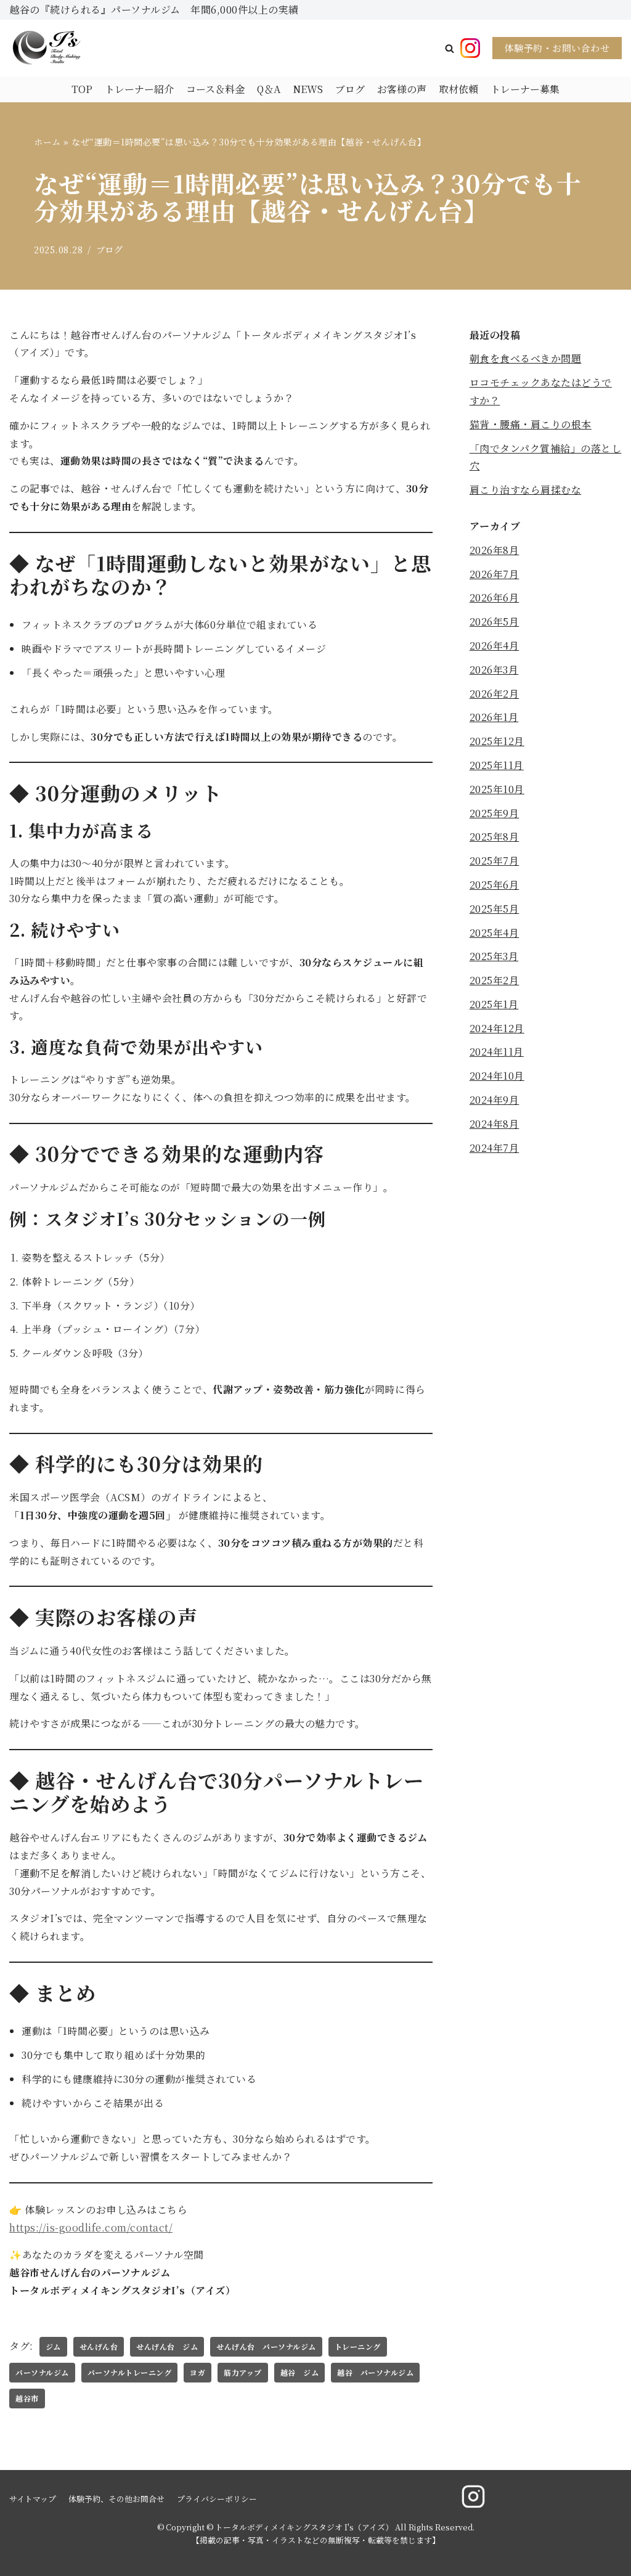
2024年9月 (495, 1100)
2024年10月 (497, 1076)
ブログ (350, 89)
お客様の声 (402, 89)
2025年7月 (495, 861)
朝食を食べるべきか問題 (526, 358)
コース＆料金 (215, 89)
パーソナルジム (42, 2372)
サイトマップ (33, 2499)
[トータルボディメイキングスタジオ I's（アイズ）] (46, 48)
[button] (450, 48)
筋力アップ (243, 2372)
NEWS (308, 89)
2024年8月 (495, 1124)
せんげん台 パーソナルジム (266, 2346)
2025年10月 (497, 789)
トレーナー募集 (525, 89)
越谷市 (27, 2398)
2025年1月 (494, 1004)
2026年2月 (495, 694)
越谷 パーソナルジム (375, 2372)
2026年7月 (495, 574)
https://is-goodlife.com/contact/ (91, 2228)
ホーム (47, 142)
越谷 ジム (300, 2372)
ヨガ (197, 2372)
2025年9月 (495, 813)
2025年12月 (497, 741)
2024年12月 (497, 1028)
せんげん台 (99, 2346)
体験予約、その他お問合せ (116, 2499)
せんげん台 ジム (167, 2346)
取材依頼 (458, 89)
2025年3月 (494, 956)
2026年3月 (494, 670)
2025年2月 (495, 980)
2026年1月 (494, 717)
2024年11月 (497, 1052)
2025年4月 (495, 933)
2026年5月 (495, 622)
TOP (82, 89)
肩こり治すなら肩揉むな (526, 490)
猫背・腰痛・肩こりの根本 (531, 424)
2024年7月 (495, 1148)
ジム (53, 2346)
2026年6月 (495, 597)
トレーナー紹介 (139, 89)
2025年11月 (497, 765)
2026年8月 (495, 550)
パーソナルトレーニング (130, 2372)
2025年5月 (495, 909)
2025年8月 (495, 837)
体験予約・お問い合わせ (557, 48)
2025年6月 (495, 885)
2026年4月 (495, 646)
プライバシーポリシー (217, 2499)
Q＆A (269, 89)
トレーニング (358, 2346)
